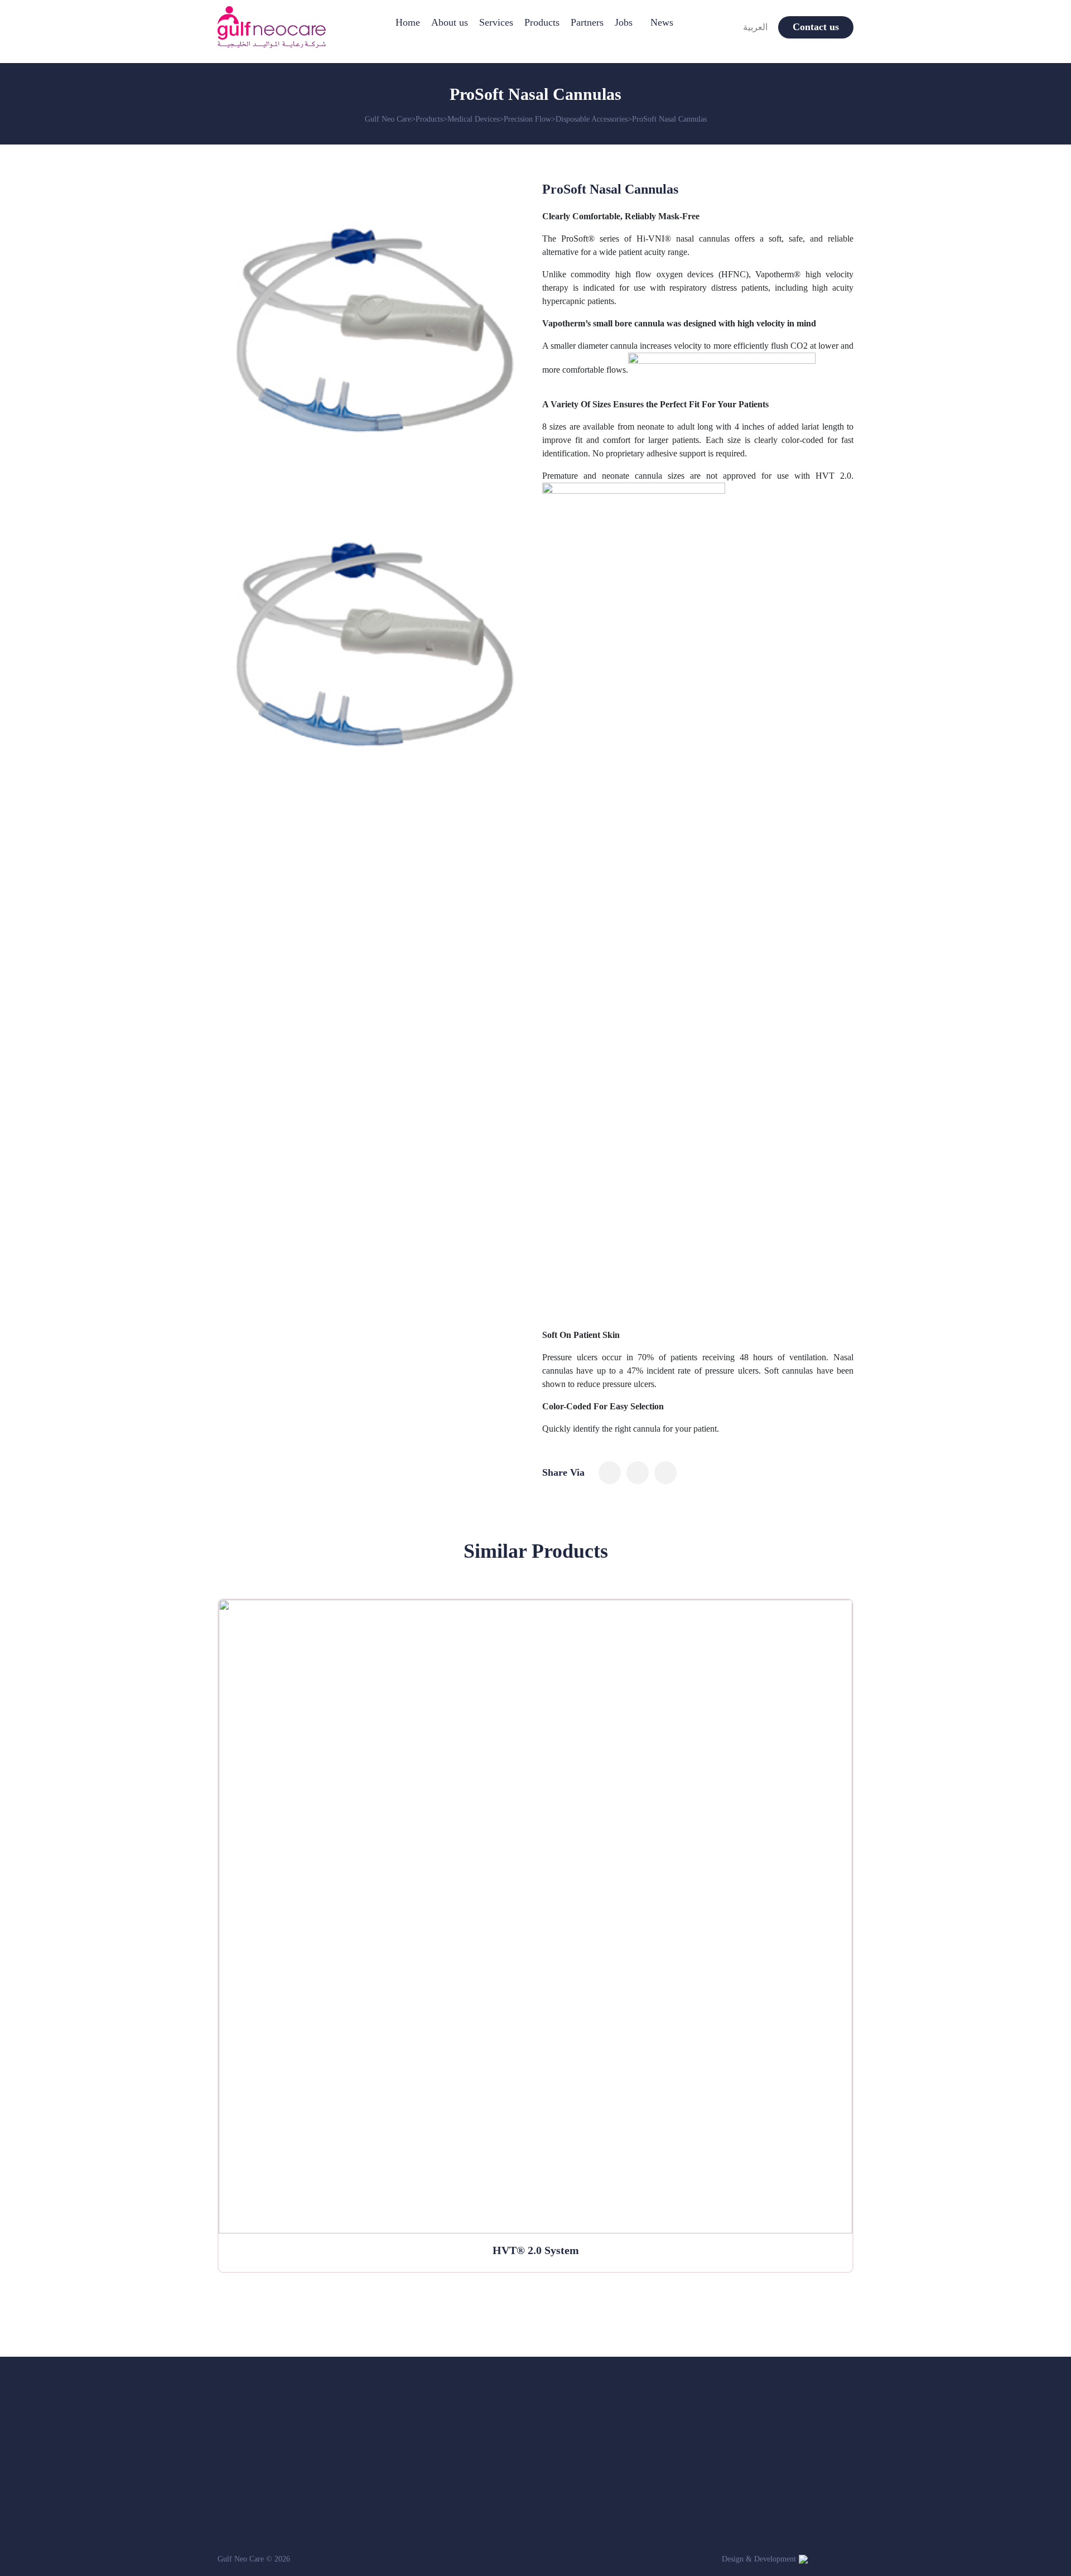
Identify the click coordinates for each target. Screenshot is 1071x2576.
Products (542, 22)
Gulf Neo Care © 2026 (254, 2559)
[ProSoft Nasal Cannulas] (610, 1473)
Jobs (624, 22)
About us (450, 22)
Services (496, 22)
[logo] (272, 27)
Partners (587, 22)
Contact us (816, 27)
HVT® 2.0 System (536, 2250)
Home (408, 22)
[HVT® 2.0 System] (535, 1917)
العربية (755, 27)
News (662, 22)
